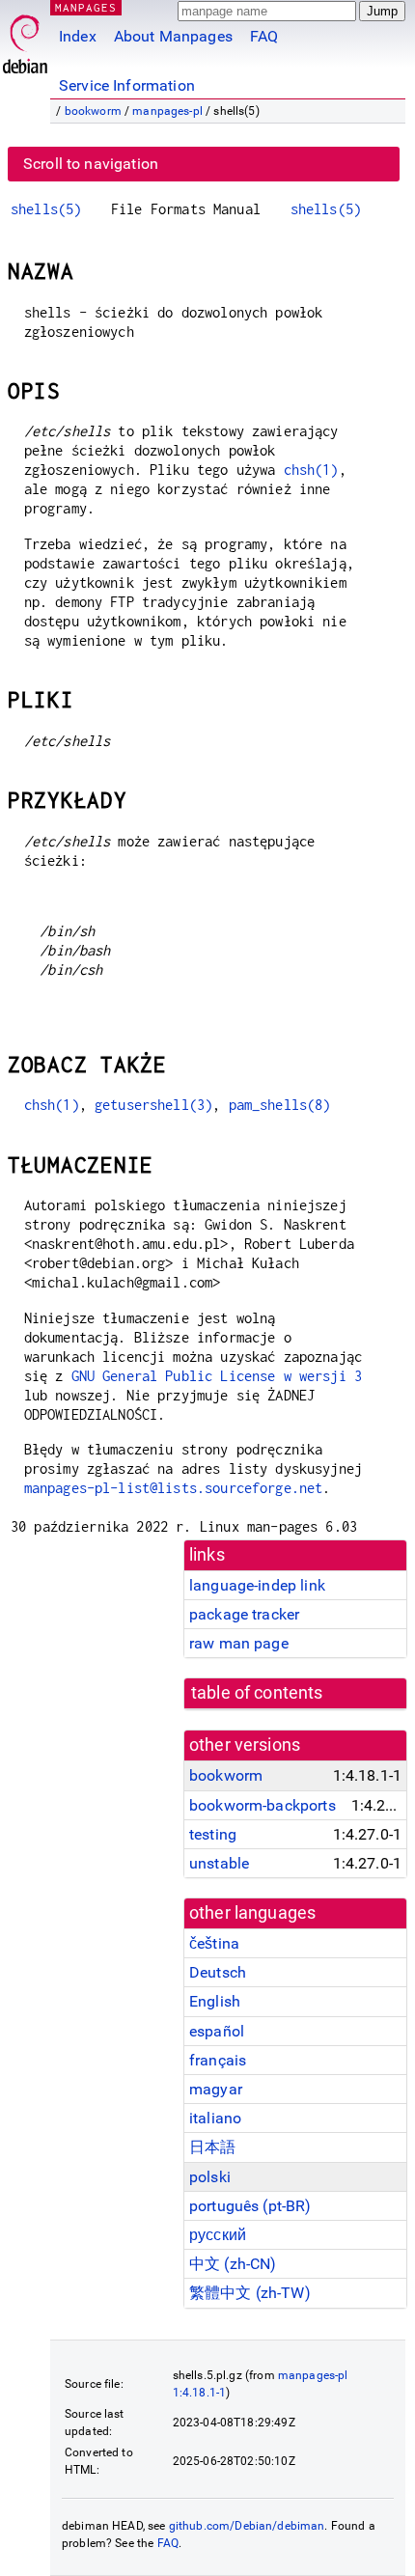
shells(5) (46, 209)
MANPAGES (86, 7)
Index (78, 36)
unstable (219, 1863)
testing (213, 1834)
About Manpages (173, 36)
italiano (215, 2118)
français (218, 2060)
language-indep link (257, 1585)
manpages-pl (167, 111)
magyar (216, 2089)
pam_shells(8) (280, 1105)
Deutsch (218, 1972)
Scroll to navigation (91, 164)
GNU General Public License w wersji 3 (217, 1376)
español (217, 2031)
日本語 (212, 2147)
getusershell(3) (153, 1105)
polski (210, 2177)
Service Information (127, 85)
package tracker (244, 1614)
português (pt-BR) (250, 2206)
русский (218, 2235)
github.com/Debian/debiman (247, 2526)
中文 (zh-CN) (233, 2264)
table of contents (257, 1693)
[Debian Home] (25, 39)
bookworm (93, 111)
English (215, 2001)
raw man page (239, 1643)
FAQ (264, 36)
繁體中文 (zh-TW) (250, 2293)
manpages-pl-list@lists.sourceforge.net (174, 1488)
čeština (214, 1943)
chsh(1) (311, 470)
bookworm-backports (263, 1805)
